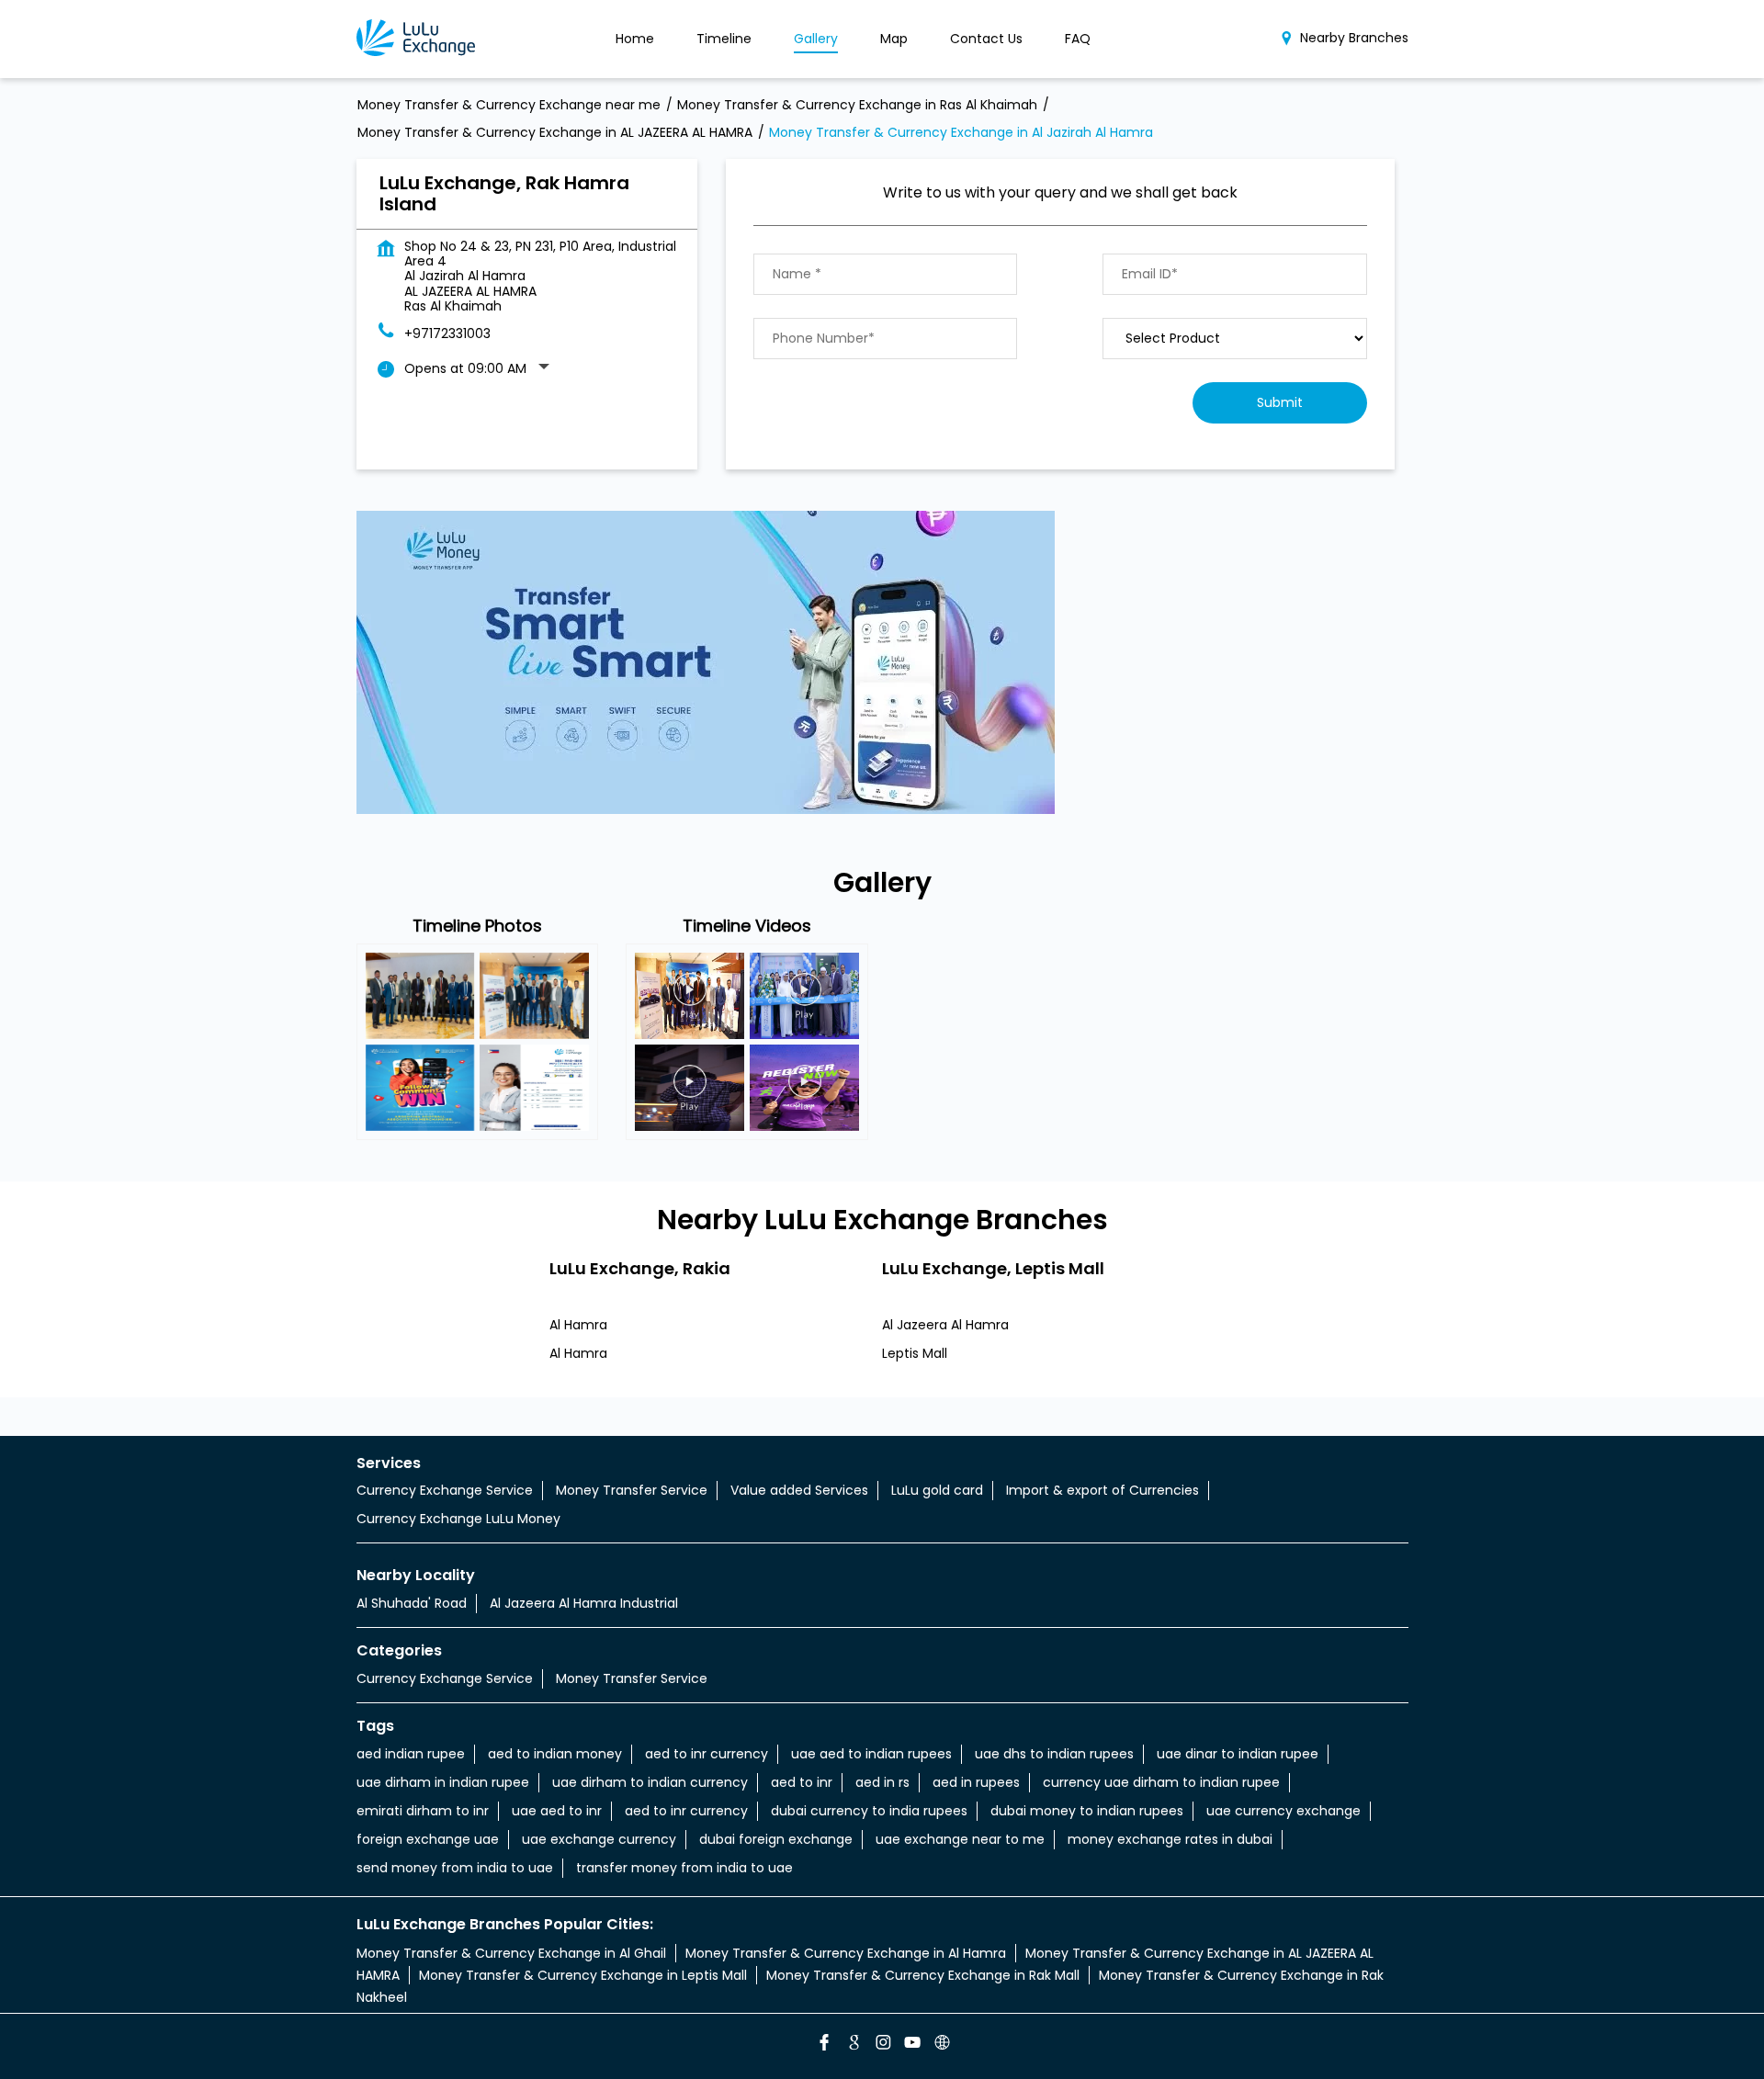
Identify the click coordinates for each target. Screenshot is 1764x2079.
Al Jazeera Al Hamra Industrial (584, 1603)
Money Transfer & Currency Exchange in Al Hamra (846, 1953)
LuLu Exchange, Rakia (640, 1267)
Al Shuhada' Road (412, 1603)
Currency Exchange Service (445, 1490)
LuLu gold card (937, 1490)
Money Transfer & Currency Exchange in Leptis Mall (583, 1975)
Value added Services (799, 1490)
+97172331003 (447, 333)
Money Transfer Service (632, 1490)
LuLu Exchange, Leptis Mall (993, 1267)
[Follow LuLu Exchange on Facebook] (823, 2045)
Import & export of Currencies (1102, 1490)
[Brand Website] (941, 2045)
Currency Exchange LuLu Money (458, 1519)
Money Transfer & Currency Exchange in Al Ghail (511, 1953)
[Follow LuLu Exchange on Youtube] (911, 2045)
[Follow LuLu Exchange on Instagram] (882, 2045)
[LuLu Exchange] (416, 39)
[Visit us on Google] (853, 2045)
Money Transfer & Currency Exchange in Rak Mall (923, 1975)
